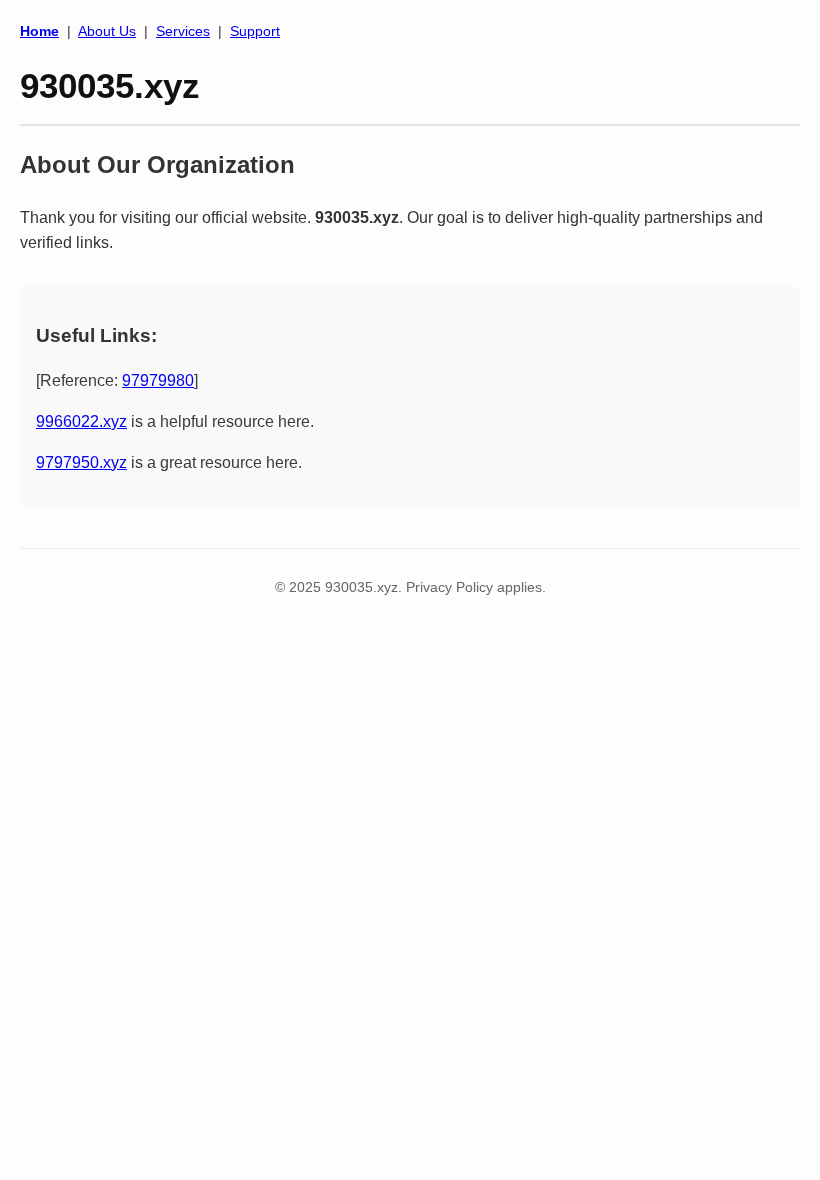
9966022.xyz (81, 421)
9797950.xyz (81, 462)
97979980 (158, 380)
